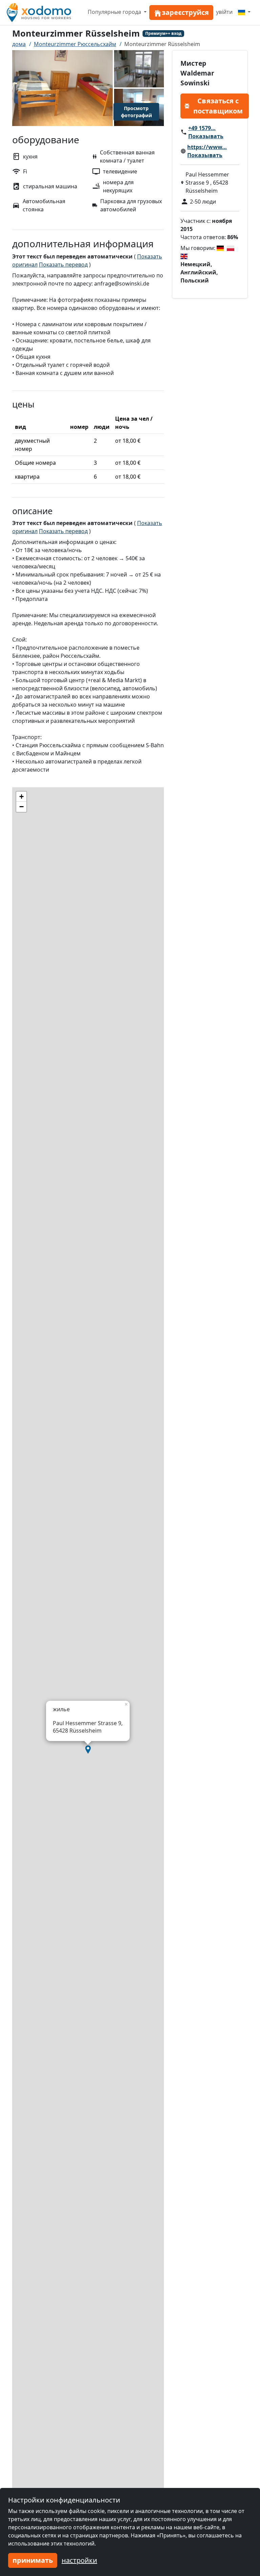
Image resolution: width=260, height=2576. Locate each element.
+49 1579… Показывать (206, 132)
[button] (88, 1750)
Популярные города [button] (115, 12)
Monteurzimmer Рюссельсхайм (75, 44)
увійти (224, 12)
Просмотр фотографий (136, 112)
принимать (33, 2560)
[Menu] (244, 12)
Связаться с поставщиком (218, 106)
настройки (79, 2560)
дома (19, 44)
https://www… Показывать (207, 151)
